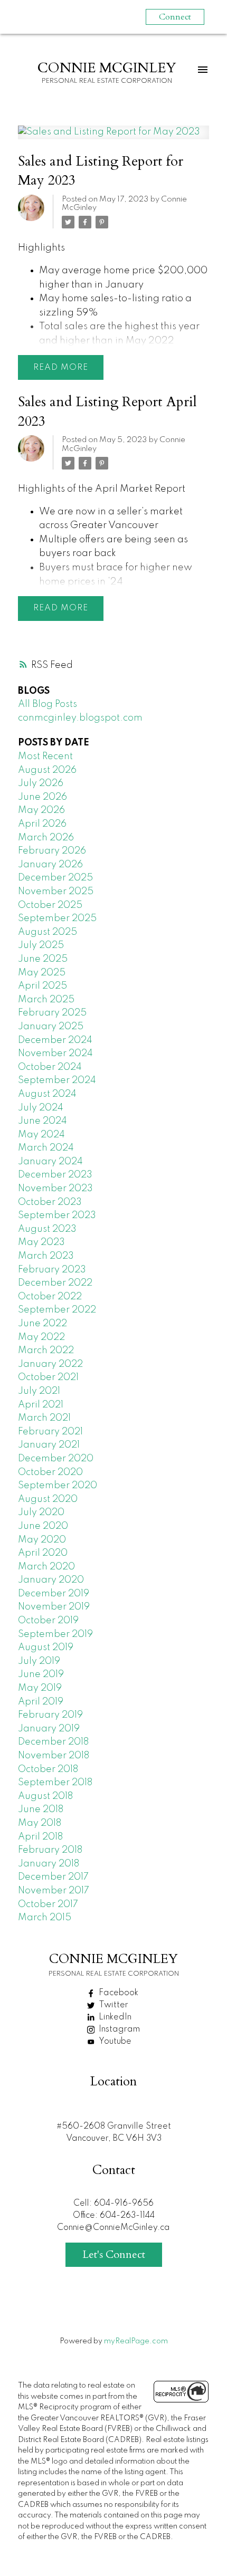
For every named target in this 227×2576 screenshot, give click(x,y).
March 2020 (46, 1567)
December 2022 (55, 1283)
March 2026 (46, 838)
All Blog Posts (48, 704)
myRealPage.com (136, 2341)
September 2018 (55, 1783)
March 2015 (45, 1918)
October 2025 (50, 905)
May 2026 (41, 810)
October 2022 (50, 1297)
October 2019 (48, 1621)
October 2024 (50, 1067)
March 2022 (46, 1351)
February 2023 (52, 1270)
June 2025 (43, 959)
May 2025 (42, 973)
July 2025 (41, 945)
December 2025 (55, 878)
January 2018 (49, 1864)
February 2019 (50, 1715)
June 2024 (42, 1121)
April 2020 (43, 1553)
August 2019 (46, 1648)
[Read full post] (113, 139)
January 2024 (50, 1162)
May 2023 (41, 1242)
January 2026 (50, 865)
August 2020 (48, 1499)
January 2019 (49, 1729)
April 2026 (42, 824)
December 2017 (53, 1877)
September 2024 (57, 1080)
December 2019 (54, 1594)
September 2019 (55, 1634)
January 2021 (49, 1445)
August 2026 (47, 770)
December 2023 (55, 1175)
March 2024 (46, 1148)
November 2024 (55, 1054)
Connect (175, 17)
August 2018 (45, 1796)
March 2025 (46, 1000)
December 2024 (55, 1040)
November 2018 (54, 1756)
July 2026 (41, 783)
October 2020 (50, 1472)
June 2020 (43, 1526)
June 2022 (42, 1324)
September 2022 (57, 1310)
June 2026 (42, 797)
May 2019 (40, 1688)
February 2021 (50, 1432)
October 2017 (48, 1904)
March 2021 (44, 1418)
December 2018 (53, 1742)
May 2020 (42, 1540)
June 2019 (41, 1674)
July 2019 (39, 1661)
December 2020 (56, 1459)
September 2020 (58, 1486)
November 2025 (56, 892)
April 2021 (41, 1405)
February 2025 (52, 1013)
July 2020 (41, 1512)
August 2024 (47, 1094)
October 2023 (50, 1202)
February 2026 (52, 851)
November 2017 (54, 1891)
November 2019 (54, 1607)
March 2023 (46, 1256)
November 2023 (55, 1189)
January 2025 (51, 1027)
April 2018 (40, 1837)
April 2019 (41, 1702)
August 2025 (48, 932)
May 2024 (41, 1135)
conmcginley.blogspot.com (80, 718)
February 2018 (50, 1850)
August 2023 (47, 1229)
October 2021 (48, 1377)
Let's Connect (114, 2254)
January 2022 (50, 1364)
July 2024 (41, 1108)
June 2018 (41, 1809)
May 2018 (40, 1823)
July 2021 (39, 1391)
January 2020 (51, 1580)
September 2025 (57, 918)
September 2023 (57, 1215)
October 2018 (48, 1769)
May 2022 (41, 1337)
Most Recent (45, 756)
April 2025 (42, 986)
